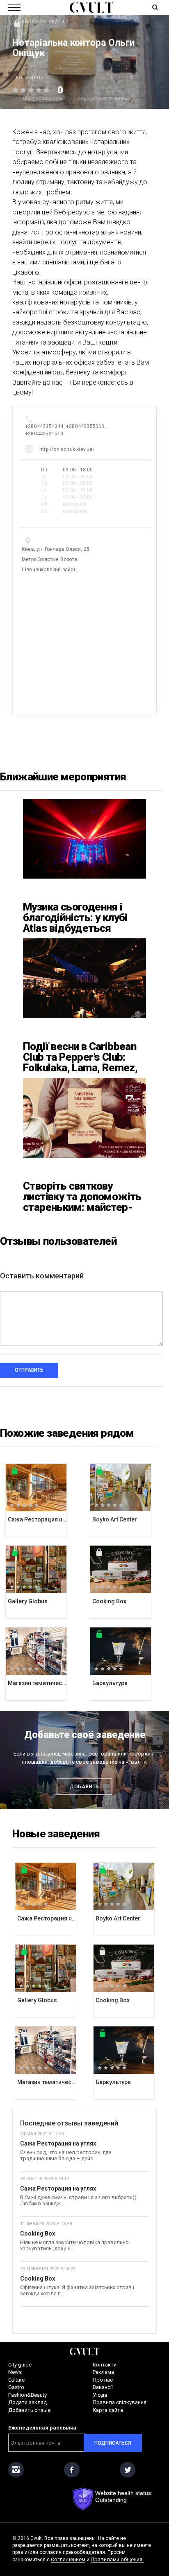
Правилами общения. (117, 2559)
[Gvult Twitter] (128, 2470)
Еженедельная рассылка (42, 2428)
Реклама (103, 2372)
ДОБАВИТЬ (84, 1787)
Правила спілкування (120, 2402)
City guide (20, 2365)
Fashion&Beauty (27, 2395)
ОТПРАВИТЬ (29, 1370)
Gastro (16, 2387)
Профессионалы (43, 99)
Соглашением (68, 2559)
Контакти (105, 2365)
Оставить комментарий (42, 1276)
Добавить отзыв (30, 2410)
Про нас (103, 2380)
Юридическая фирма (105, 99)
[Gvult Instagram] (16, 2470)
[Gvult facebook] (72, 2470)
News (15, 2372)
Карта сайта (108, 2410)
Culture (16, 2380)
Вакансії (103, 2387)
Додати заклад (27, 2402)
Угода (100, 2395)
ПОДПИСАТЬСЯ (113, 2443)
